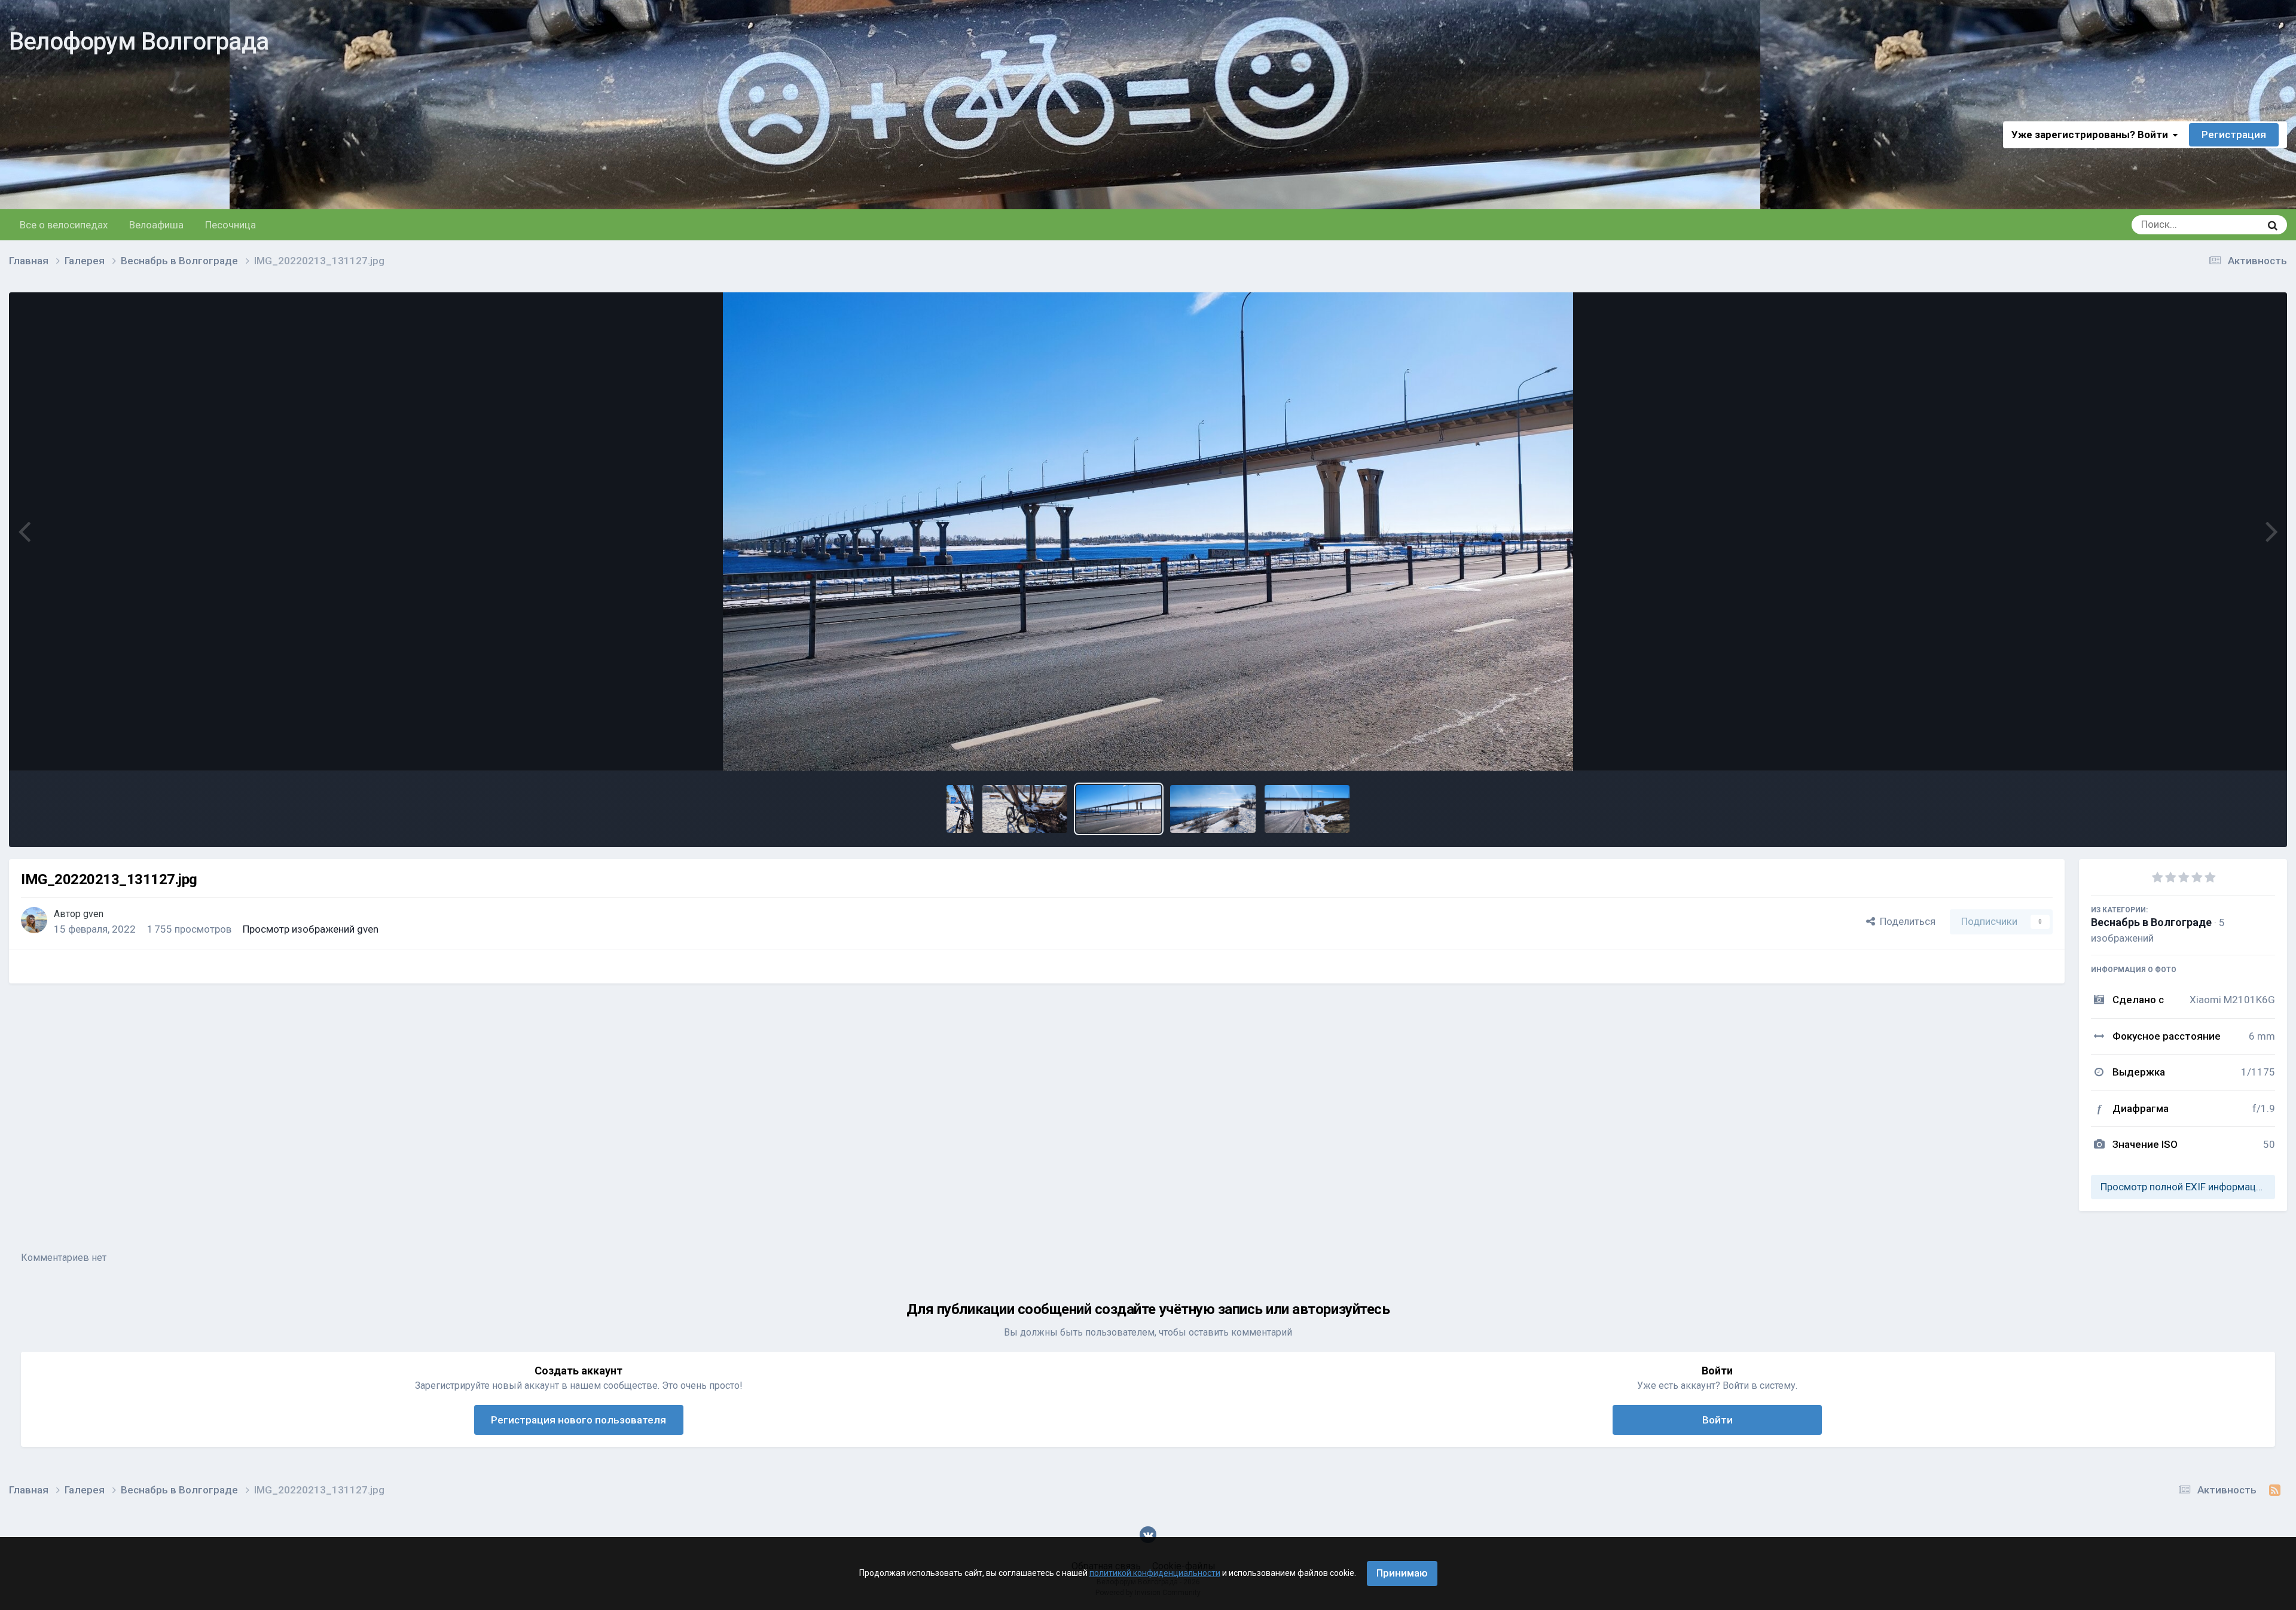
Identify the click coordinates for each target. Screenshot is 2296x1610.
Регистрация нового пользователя (578, 1420)
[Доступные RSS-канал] (2275, 1490)
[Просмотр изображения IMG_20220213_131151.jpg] (1307, 809)
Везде (2231, 225)
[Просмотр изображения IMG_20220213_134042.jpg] (1213, 809)
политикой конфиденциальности (1155, 1573)
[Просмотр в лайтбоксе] (1148, 531)
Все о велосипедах (64, 225)
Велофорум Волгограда (139, 42)
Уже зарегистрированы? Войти (2092, 135)
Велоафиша (156, 225)
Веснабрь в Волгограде (2151, 922)
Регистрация (2234, 135)
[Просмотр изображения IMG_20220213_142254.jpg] (960, 809)
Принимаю (1402, 1573)
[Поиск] (2273, 225)
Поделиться (1905, 921)
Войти (1718, 1420)
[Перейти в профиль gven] (34, 920)
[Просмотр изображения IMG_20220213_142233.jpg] (1025, 809)
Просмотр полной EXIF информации (2184, 1187)
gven (93, 914)
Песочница (230, 225)
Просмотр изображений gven (311, 929)
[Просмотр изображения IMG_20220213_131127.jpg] (1119, 809)
